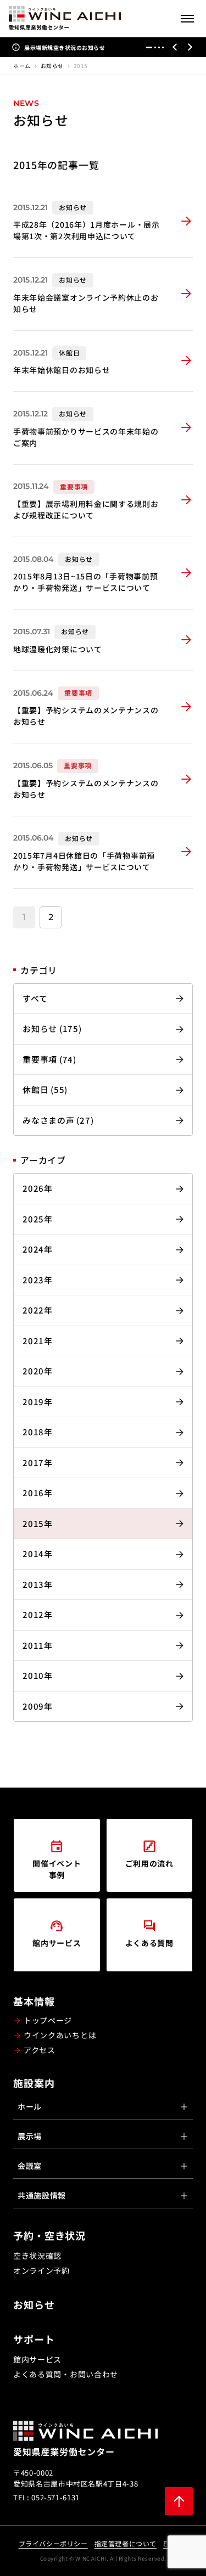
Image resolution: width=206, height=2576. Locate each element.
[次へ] (190, 47)
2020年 (38, 1371)
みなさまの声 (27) (58, 1120)
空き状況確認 (37, 2256)
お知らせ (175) (52, 1028)
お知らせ (52, 66)
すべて (35, 998)
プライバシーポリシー (53, 2543)
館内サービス (37, 2359)
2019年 (38, 1402)
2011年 (38, 1645)
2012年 (38, 1614)
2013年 (38, 1584)
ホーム (22, 66)
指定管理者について (126, 2543)
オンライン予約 (41, 2270)
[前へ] (174, 47)
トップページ (48, 2020)
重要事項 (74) (49, 1059)
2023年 (38, 1280)
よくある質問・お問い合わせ (66, 2374)
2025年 (38, 1219)
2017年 (38, 1462)
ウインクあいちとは (60, 2035)
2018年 (38, 1432)
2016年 (38, 1493)
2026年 (38, 1188)
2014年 (38, 1554)
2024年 (38, 1249)
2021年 (38, 1341)
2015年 (38, 1523)
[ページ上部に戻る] (179, 2501)
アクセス (40, 2050)
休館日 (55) (45, 1089)
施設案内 (34, 2083)
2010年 (38, 1675)
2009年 (38, 1706)
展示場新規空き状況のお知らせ (65, 47)
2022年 (38, 1310)
